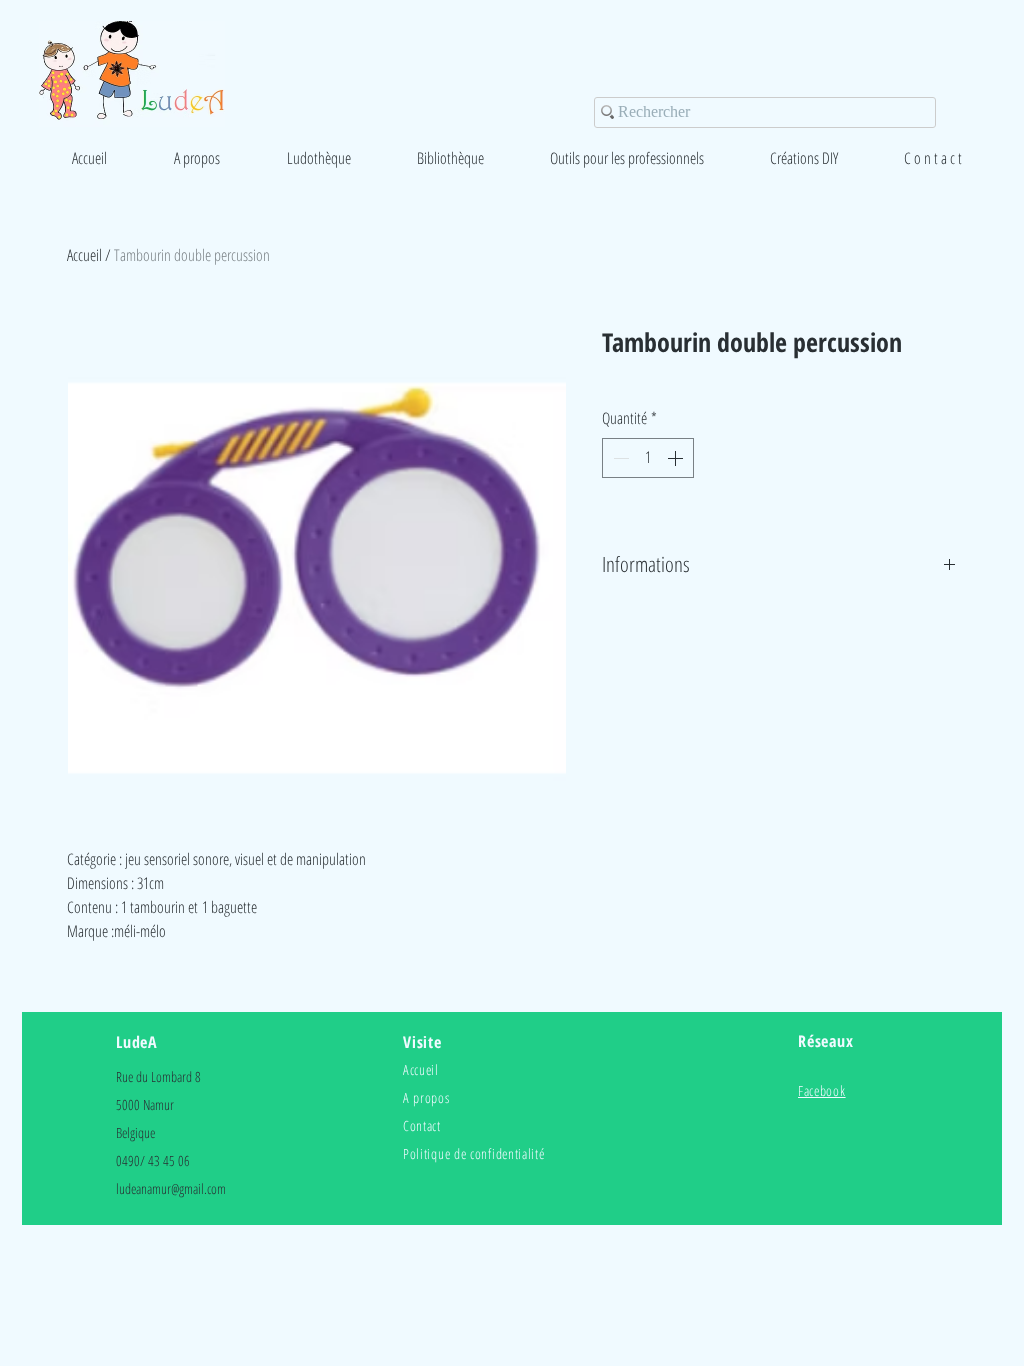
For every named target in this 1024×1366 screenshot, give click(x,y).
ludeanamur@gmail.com (171, 1188)
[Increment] (677, 458)
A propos (426, 1097)
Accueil (84, 255)
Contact (422, 1125)
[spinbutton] (648, 458)
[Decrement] (619, 458)
